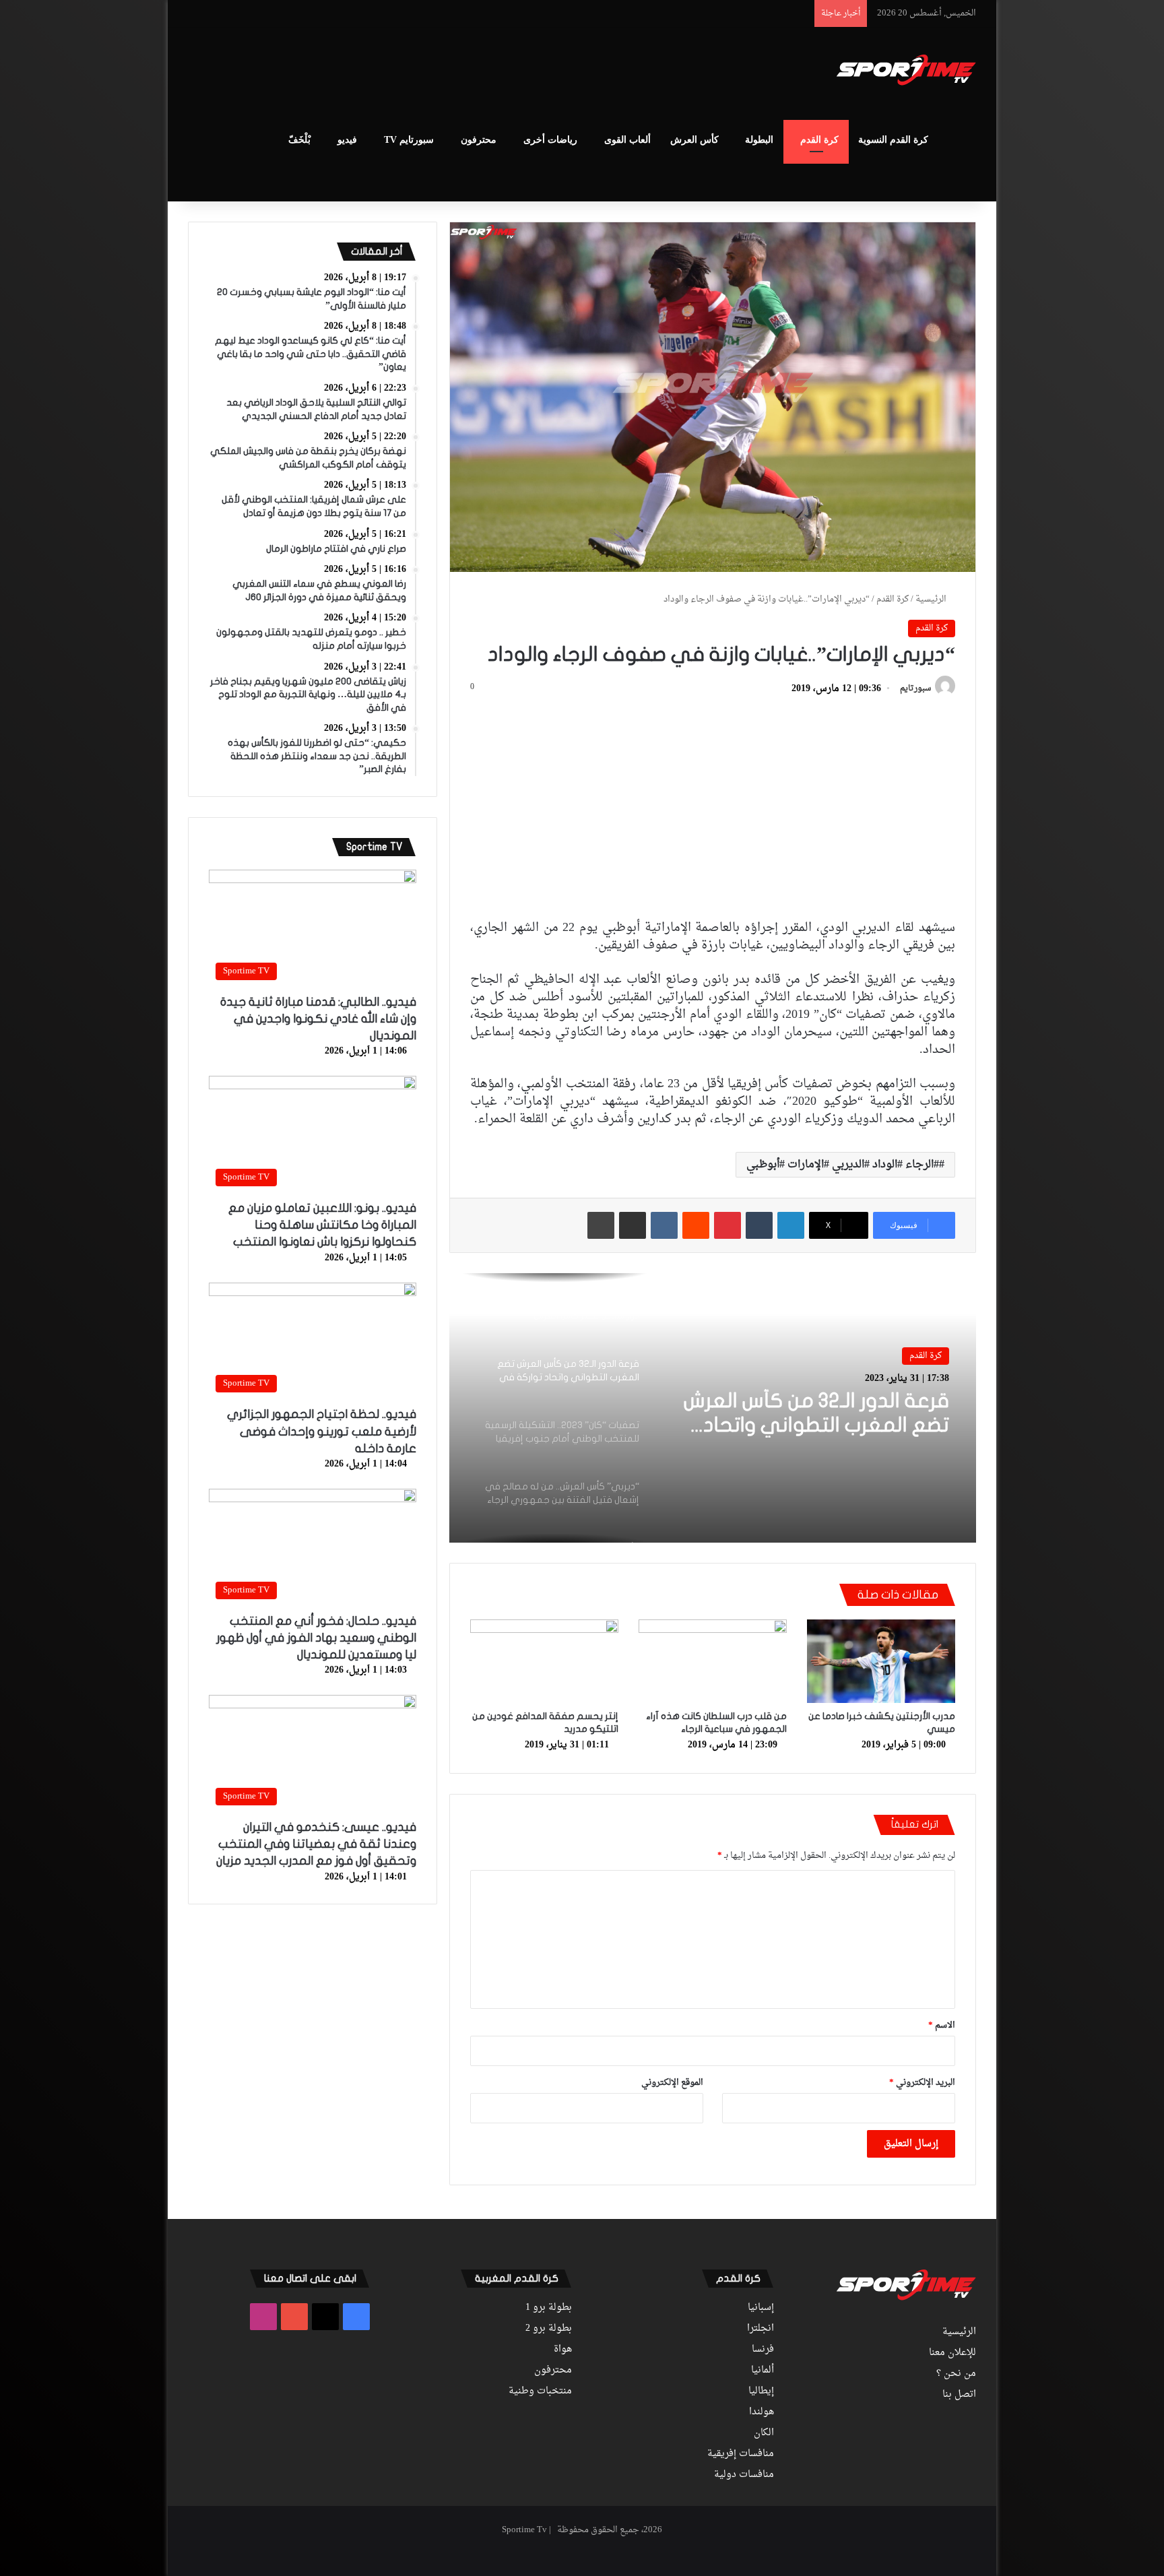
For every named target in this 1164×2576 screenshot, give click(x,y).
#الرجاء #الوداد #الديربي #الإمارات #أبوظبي (843, 1165)
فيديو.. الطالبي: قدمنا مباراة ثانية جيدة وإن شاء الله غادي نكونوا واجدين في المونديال (318, 1019)
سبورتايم (915, 689)
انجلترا (761, 2329)
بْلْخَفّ (299, 140)
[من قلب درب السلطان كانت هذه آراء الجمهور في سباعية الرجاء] (713, 1661)
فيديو (347, 140)
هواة (563, 2350)
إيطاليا (761, 2391)
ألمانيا (763, 2371)
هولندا (762, 2412)
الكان (764, 2433)
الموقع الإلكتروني (672, 2083)
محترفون (479, 140)
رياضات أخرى (550, 140)
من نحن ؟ (956, 2374)
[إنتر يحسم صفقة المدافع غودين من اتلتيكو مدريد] (544, 1661)
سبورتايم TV (409, 140)
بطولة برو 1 (549, 2308)
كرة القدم (819, 140)
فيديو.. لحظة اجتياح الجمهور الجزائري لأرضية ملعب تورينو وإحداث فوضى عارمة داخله (322, 1431)
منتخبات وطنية (540, 2391)
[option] (713, 1408)
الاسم (942, 2025)
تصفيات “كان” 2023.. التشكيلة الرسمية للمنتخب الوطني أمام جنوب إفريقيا (817, 1418)
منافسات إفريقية (741, 2454)
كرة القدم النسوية (893, 140)
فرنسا (763, 2350)
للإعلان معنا (952, 2353)
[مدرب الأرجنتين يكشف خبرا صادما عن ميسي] (881, 1661)
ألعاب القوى (627, 140)
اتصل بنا (959, 2395)
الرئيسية (932, 599)
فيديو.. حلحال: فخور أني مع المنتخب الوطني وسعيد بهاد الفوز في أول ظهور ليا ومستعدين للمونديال (316, 1638)
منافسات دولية (744, 2475)
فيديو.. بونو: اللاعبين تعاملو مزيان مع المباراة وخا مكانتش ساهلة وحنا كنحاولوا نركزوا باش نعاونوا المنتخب (322, 1225)
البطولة (759, 140)
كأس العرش (694, 140)
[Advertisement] (447, 71)
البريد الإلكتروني (922, 2083)
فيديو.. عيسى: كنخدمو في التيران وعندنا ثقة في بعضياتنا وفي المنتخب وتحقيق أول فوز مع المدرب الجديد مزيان (316, 1844)
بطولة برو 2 (549, 2329)
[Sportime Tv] (906, 70)
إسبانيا (761, 2308)
